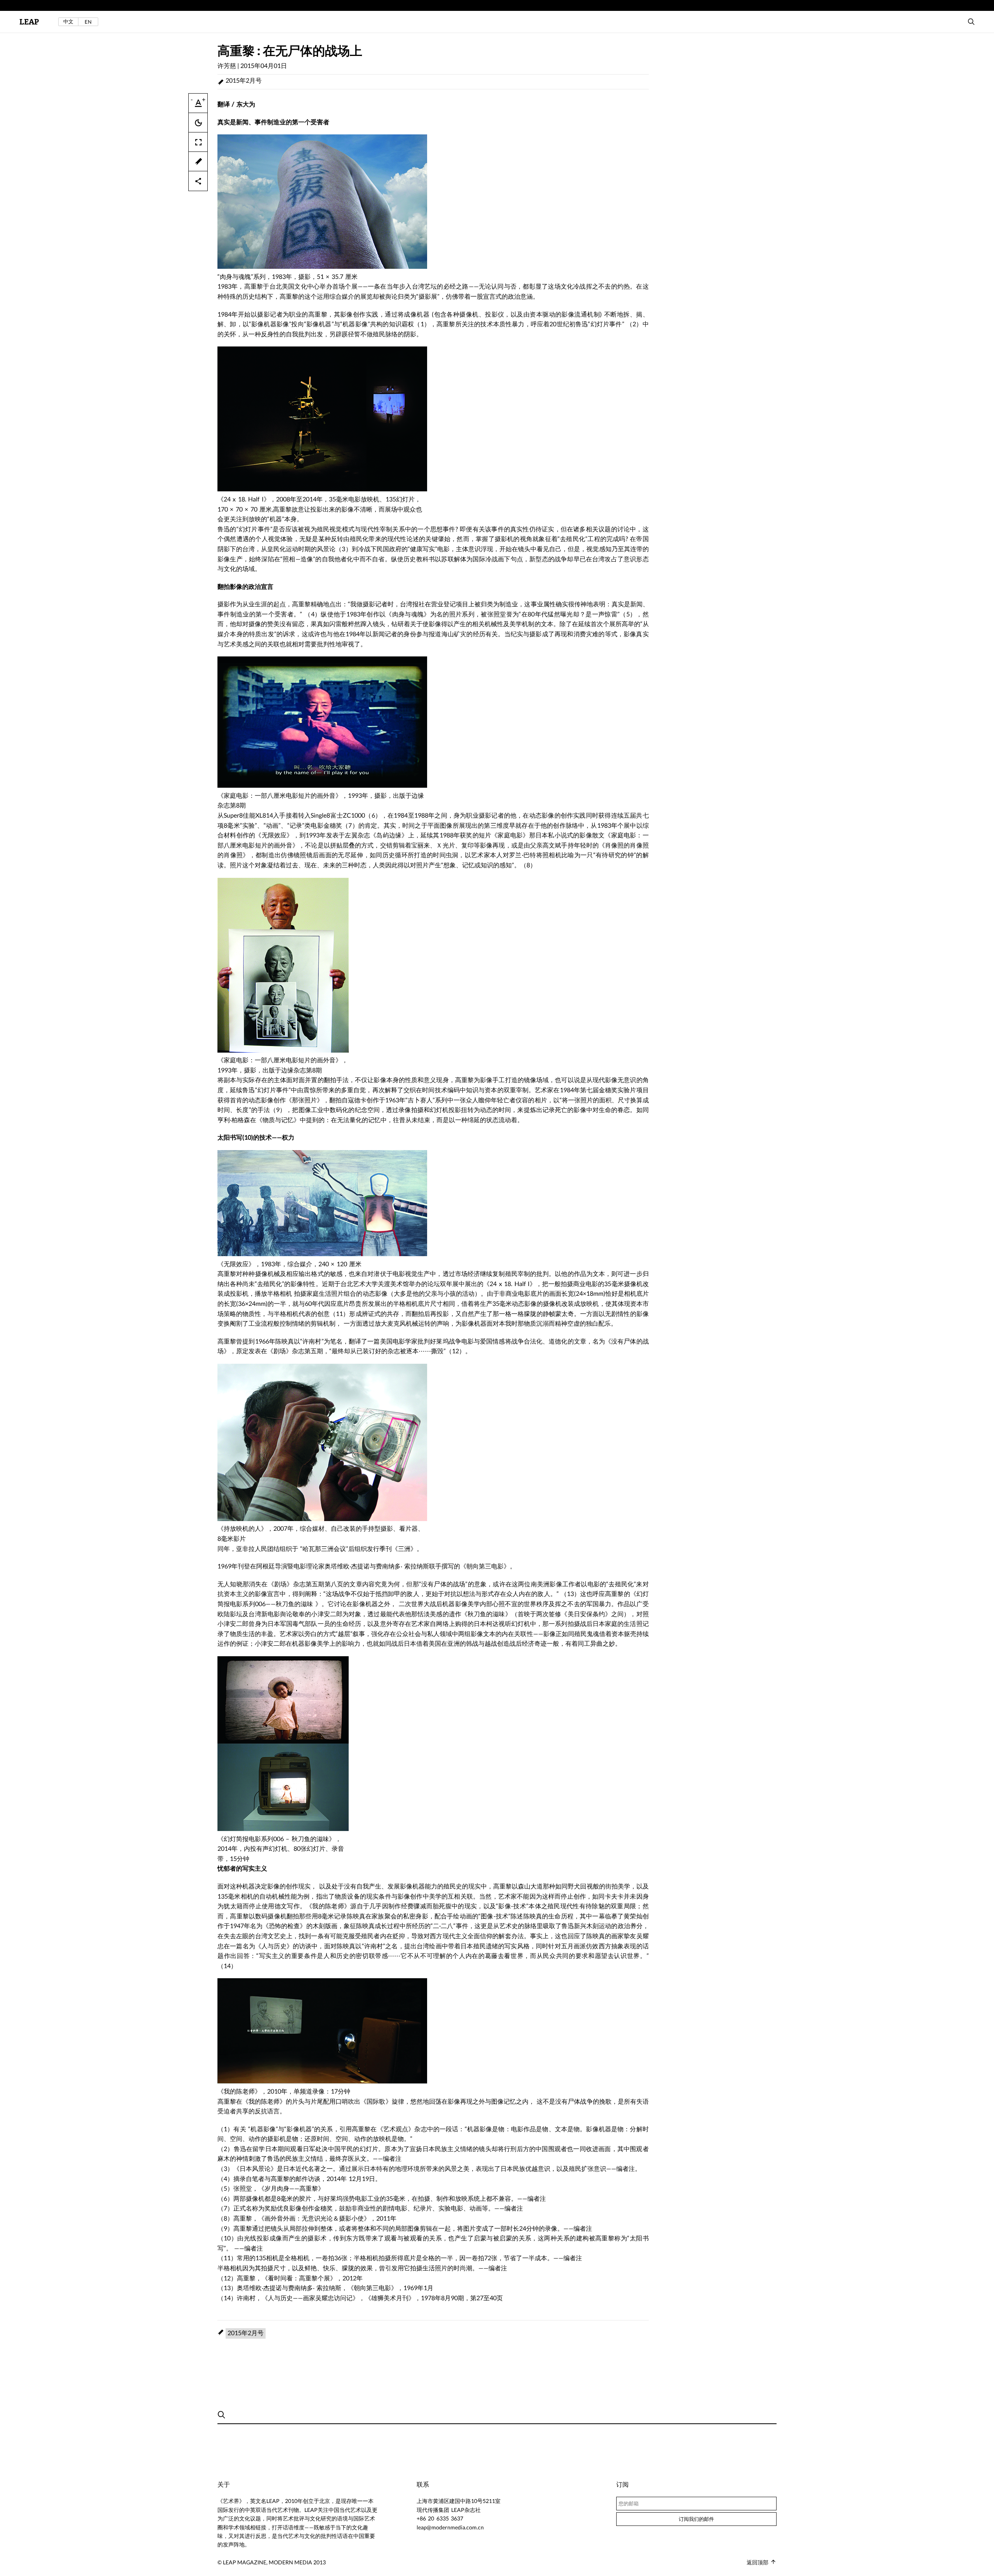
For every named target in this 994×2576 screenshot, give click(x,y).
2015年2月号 (244, 80)
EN (88, 22)
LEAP (29, 22)
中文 (68, 22)
